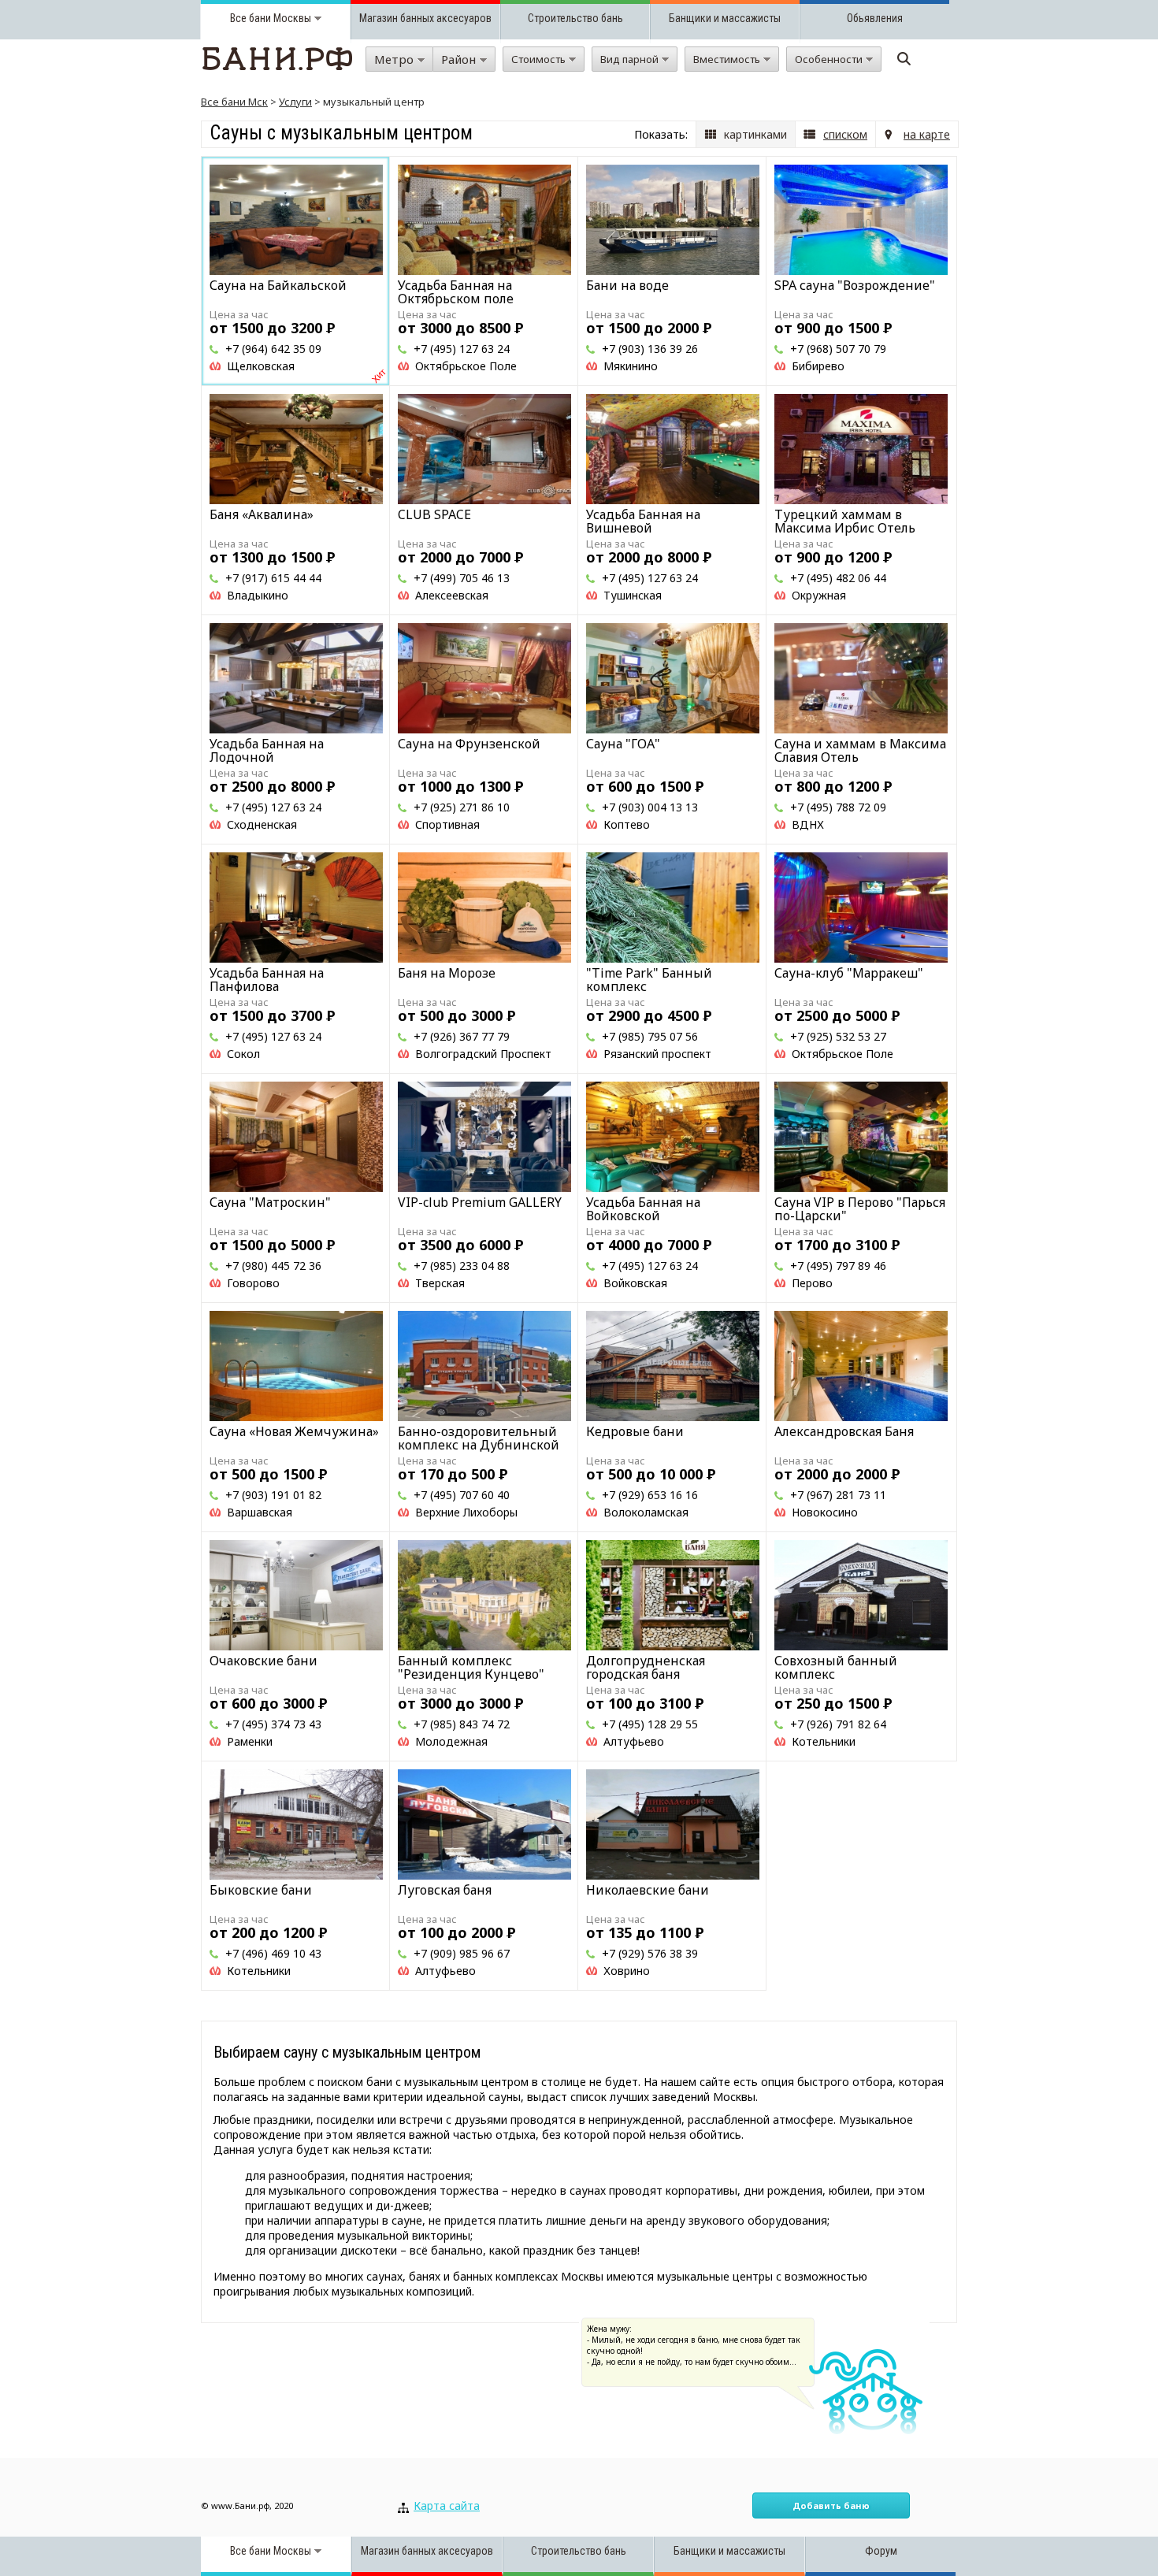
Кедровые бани (635, 1431)
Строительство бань (575, 18)
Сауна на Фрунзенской (469, 744)
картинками (755, 134)
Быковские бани (261, 1890)
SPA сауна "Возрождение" (855, 285)
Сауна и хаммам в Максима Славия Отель (860, 750)
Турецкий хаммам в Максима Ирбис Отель (845, 521)
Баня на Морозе (447, 973)
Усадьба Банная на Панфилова (267, 980)
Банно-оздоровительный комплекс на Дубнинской (479, 1438)
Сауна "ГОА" (623, 744)
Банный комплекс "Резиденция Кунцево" (471, 1667)
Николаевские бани (648, 1890)
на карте (927, 134)
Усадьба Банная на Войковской (643, 1209)
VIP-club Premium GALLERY (480, 1202)
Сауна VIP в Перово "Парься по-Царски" (860, 1209)
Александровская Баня (844, 1431)
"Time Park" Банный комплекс (649, 980)
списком (845, 134)
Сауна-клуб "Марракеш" (849, 973)
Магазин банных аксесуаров (425, 18)
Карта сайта (447, 2505)
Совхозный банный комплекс (836, 1667)
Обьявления (875, 18)
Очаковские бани (264, 1661)
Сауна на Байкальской (278, 285)
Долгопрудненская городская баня (646, 1667)
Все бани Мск (234, 102)
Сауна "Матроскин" (270, 1202)
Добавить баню (831, 2505)
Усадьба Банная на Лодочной (267, 750)
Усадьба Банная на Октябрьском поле (456, 292)
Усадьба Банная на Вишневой (643, 521)
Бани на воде (627, 285)
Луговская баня (445, 1890)
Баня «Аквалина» (262, 514)
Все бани (251, 18)
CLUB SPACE (434, 514)
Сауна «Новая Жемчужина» (294, 1431)
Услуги (295, 102)
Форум (881, 2551)
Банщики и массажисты (725, 18)
